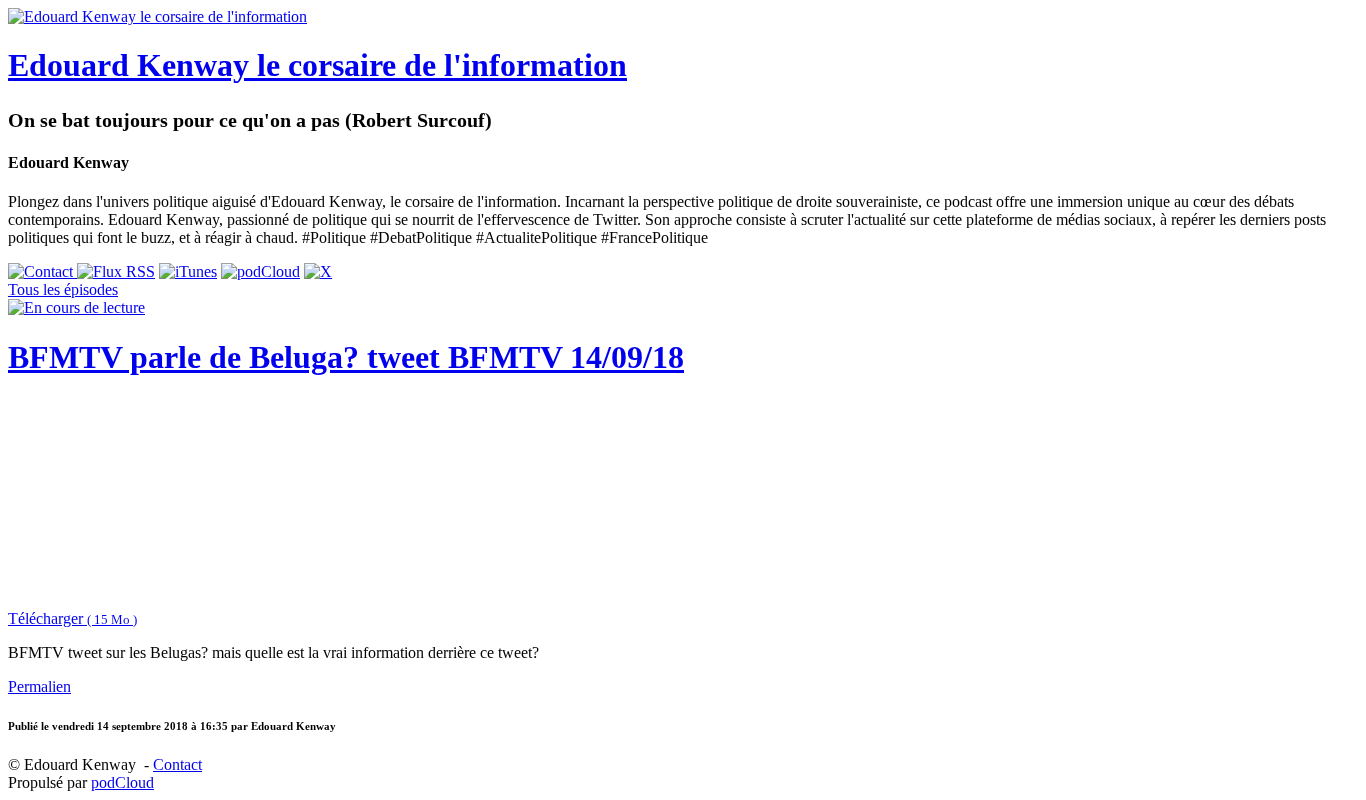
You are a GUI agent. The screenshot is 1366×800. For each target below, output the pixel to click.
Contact (177, 764)
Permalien (39, 686)
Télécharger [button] (72, 618)
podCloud (122, 782)
